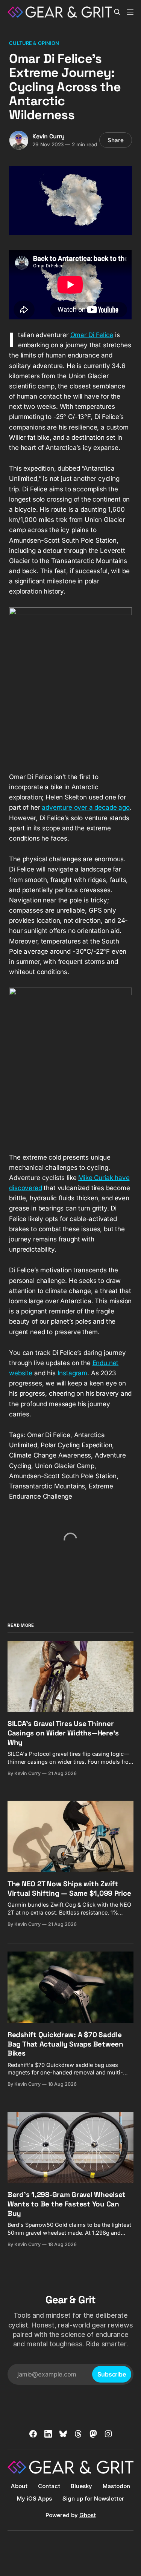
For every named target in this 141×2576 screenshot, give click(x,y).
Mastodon (116, 2486)
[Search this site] (117, 12)
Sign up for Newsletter (93, 2499)
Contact (49, 2486)
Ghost (88, 2515)
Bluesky (81, 2486)
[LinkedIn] (48, 2434)
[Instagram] (108, 2434)
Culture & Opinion (34, 43)
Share (116, 140)
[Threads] (78, 2434)
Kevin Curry (49, 136)
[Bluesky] (63, 2434)
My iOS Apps (34, 2499)
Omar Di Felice (92, 335)
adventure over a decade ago (86, 807)
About (19, 2486)
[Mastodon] (93, 2434)
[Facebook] (33, 2434)
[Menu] (130, 12)
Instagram (72, 1373)
